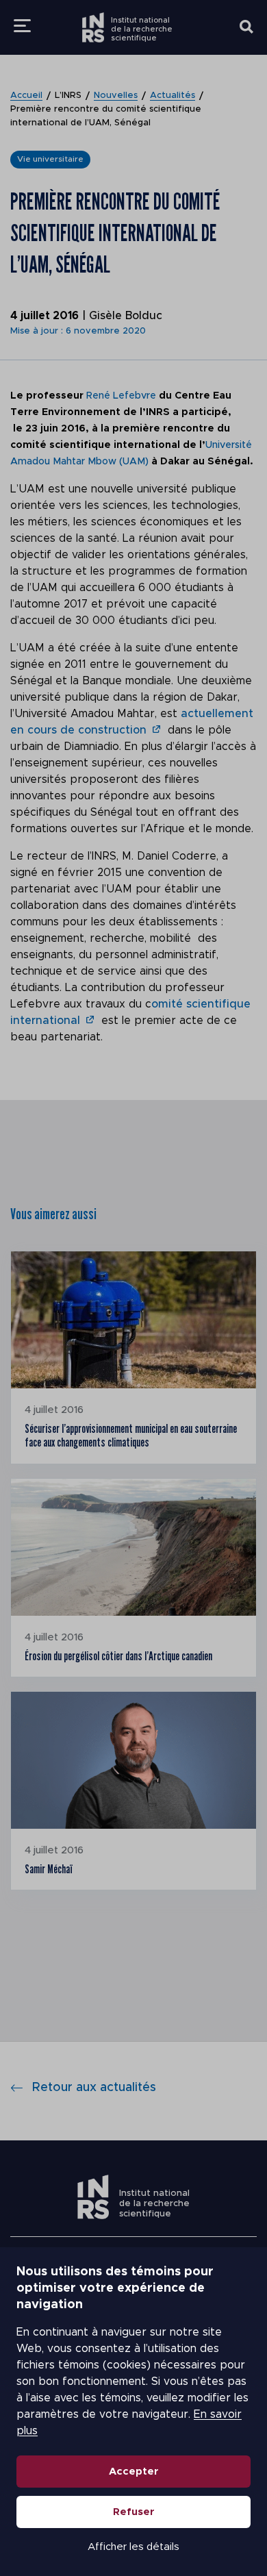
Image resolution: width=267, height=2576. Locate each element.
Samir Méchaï (49, 1869)
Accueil (26, 96)
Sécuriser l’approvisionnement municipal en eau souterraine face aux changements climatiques (131, 1435)
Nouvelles (116, 96)
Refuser (134, 2512)
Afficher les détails (133, 2547)
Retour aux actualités (94, 2088)
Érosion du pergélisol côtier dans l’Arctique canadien (118, 1656)
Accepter (134, 2472)
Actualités (173, 96)
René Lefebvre (121, 396)
